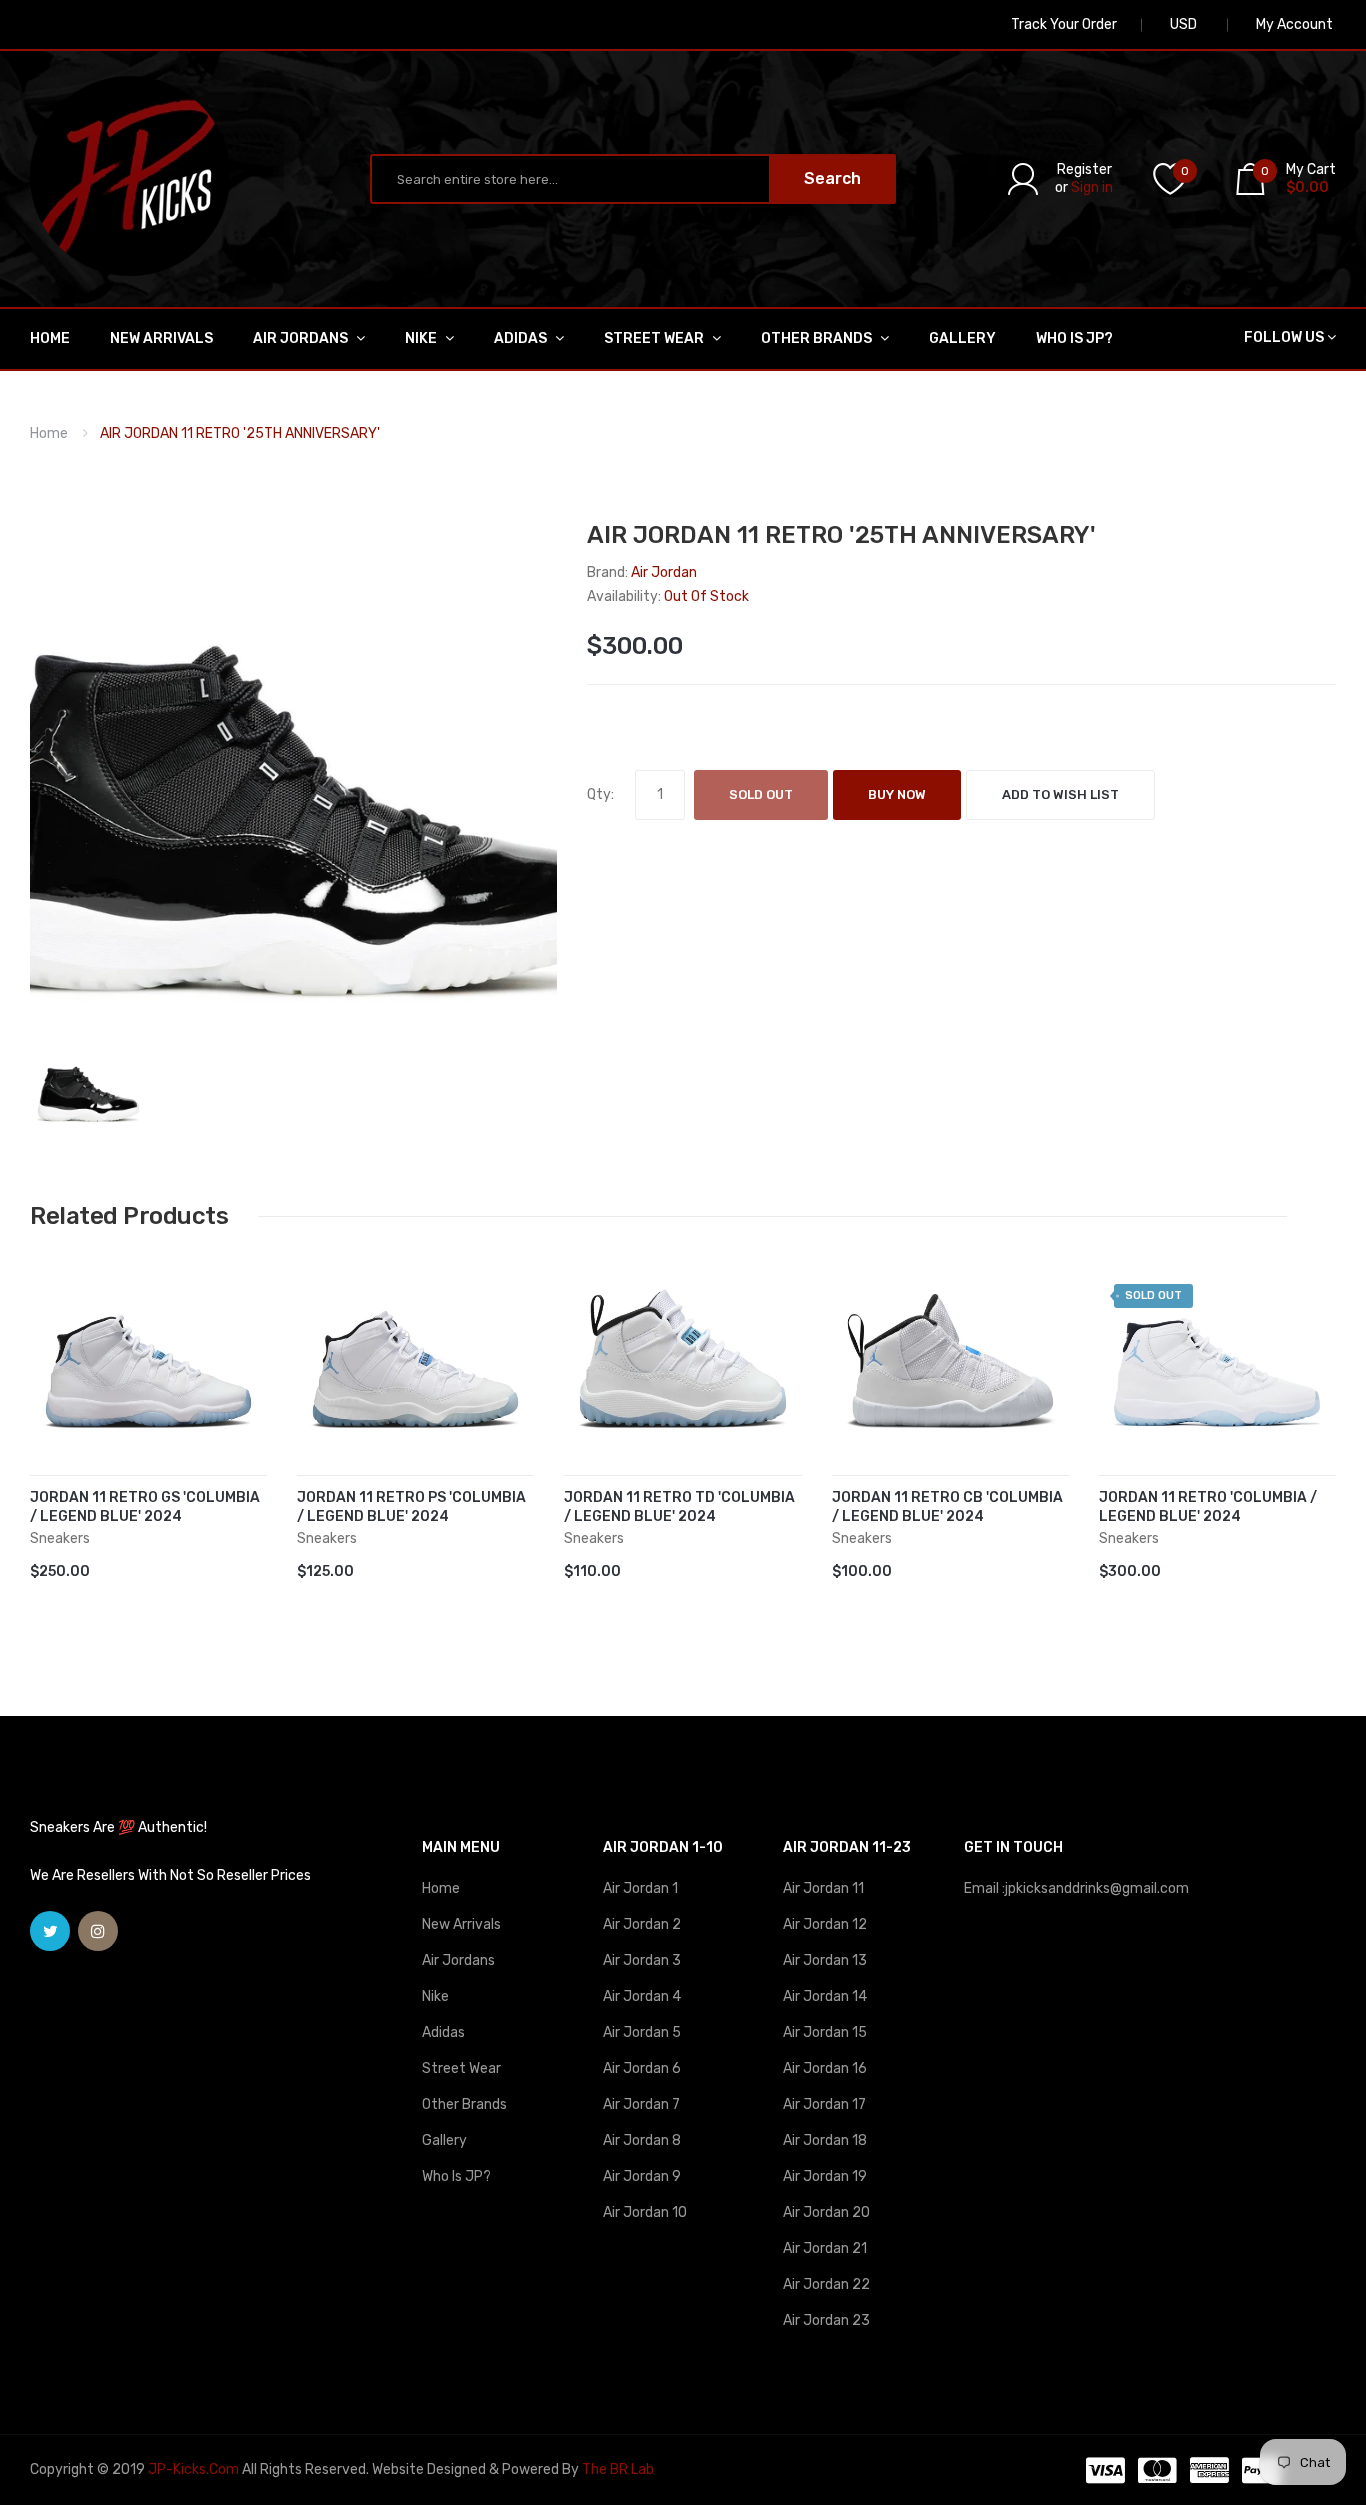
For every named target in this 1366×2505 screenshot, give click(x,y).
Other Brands (464, 2104)
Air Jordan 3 (642, 1960)
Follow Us (1284, 337)
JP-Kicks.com (193, 2469)
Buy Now (897, 794)
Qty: (600, 794)
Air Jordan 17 (824, 2104)
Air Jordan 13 (825, 1960)
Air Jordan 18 (825, 2140)
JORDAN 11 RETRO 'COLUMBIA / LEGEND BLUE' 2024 (1208, 1507)
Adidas (443, 2032)
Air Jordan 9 (642, 2176)
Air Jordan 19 (825, 2176)
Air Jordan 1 (640, 1888)
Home (49, 433)
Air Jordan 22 (826, 2284)
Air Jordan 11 (823, 1888)
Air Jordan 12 (825, 1924)
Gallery (444, 2140)
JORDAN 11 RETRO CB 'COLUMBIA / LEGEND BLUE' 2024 (947, 1507)
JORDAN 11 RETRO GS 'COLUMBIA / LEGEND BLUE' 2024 (145, 1507)
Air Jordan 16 (825, 2068)
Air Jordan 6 (642, 2068)
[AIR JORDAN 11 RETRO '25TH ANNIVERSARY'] (88, 1083)
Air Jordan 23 (826, 2320)
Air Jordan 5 (642, 2032)
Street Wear (461, 2068)
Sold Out (761, 794)
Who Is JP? (456, 2176)
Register (1084, 169)
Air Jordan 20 (826, 2212)
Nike (435, 1996)
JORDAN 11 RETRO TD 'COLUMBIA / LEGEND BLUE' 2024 (679, 1507)
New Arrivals (461, 1924)
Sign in (1092, 187)
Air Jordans (458, 1960)
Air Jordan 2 (642, 1924)
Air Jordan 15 (825, 2032)
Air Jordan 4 (642, 1996)
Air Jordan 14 (825, 1996)
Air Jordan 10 (645, 2212)
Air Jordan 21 (825, 2248)
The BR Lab (618, 2469)
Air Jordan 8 (642, 2140)
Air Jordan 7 (641, 2104)
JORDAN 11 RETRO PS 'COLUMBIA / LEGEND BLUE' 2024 (411, 1507)
